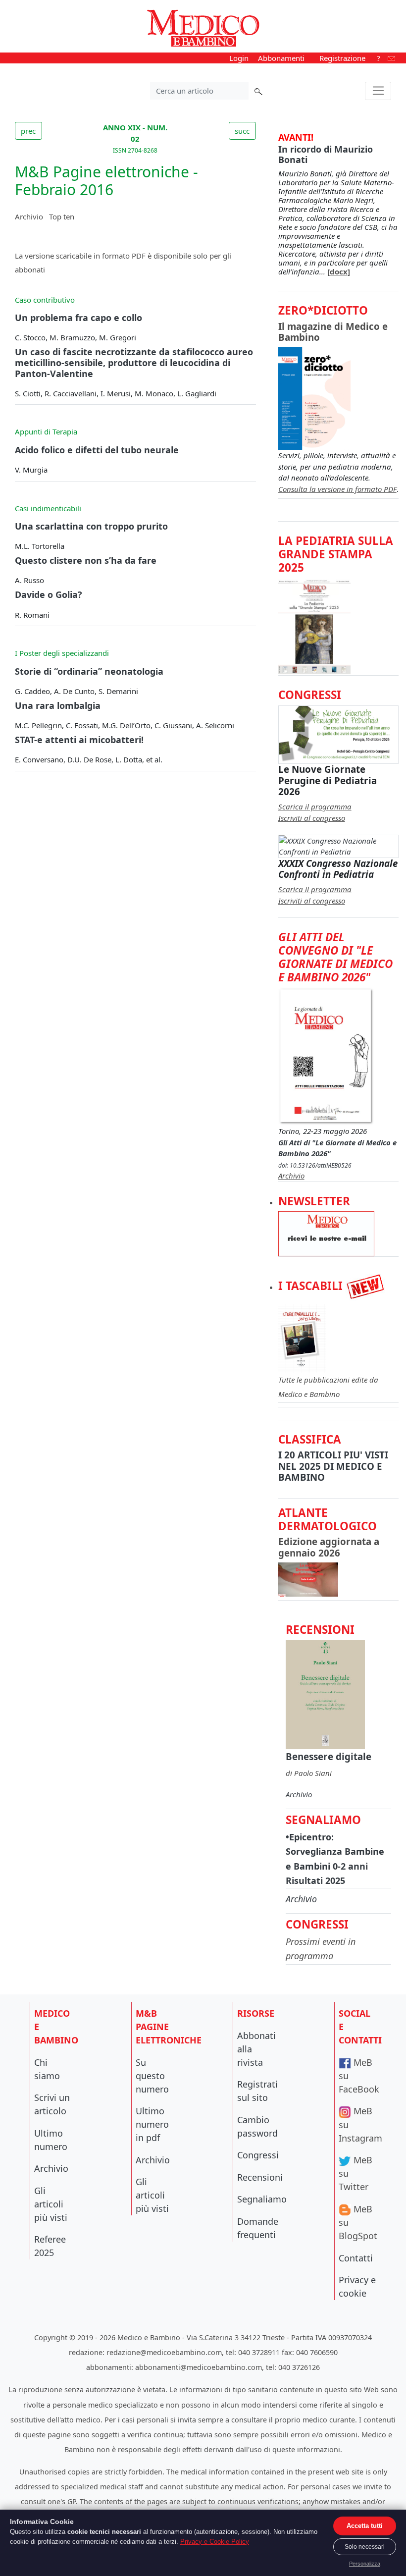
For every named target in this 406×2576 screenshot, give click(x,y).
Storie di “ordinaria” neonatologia (89, 671)
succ (242, 131)
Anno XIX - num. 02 (135, 138)
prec (28, 131)
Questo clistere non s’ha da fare (86, 560)
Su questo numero (152, 2076)
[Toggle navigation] (378, 91)
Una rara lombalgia (58, 705)
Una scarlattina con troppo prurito (91, 526)
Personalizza (365, 2564)
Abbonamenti (281, 58)
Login (239, 58)
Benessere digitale (329, 1756)
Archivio (29, 216)
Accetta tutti (365, 2526)
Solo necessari (365, 2547)
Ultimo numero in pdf (152, 2124)
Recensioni (260, 2177)
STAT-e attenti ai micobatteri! (79, 740)
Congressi (258, 2155)
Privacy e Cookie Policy (215, 2542)
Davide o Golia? (49, 594)
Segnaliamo (262, 2199)
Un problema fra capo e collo (78, 318)
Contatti (356, 2258)
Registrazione (342, 58)
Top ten (62, 216)
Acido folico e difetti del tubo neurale (97, 450)
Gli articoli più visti (51, 2204)
